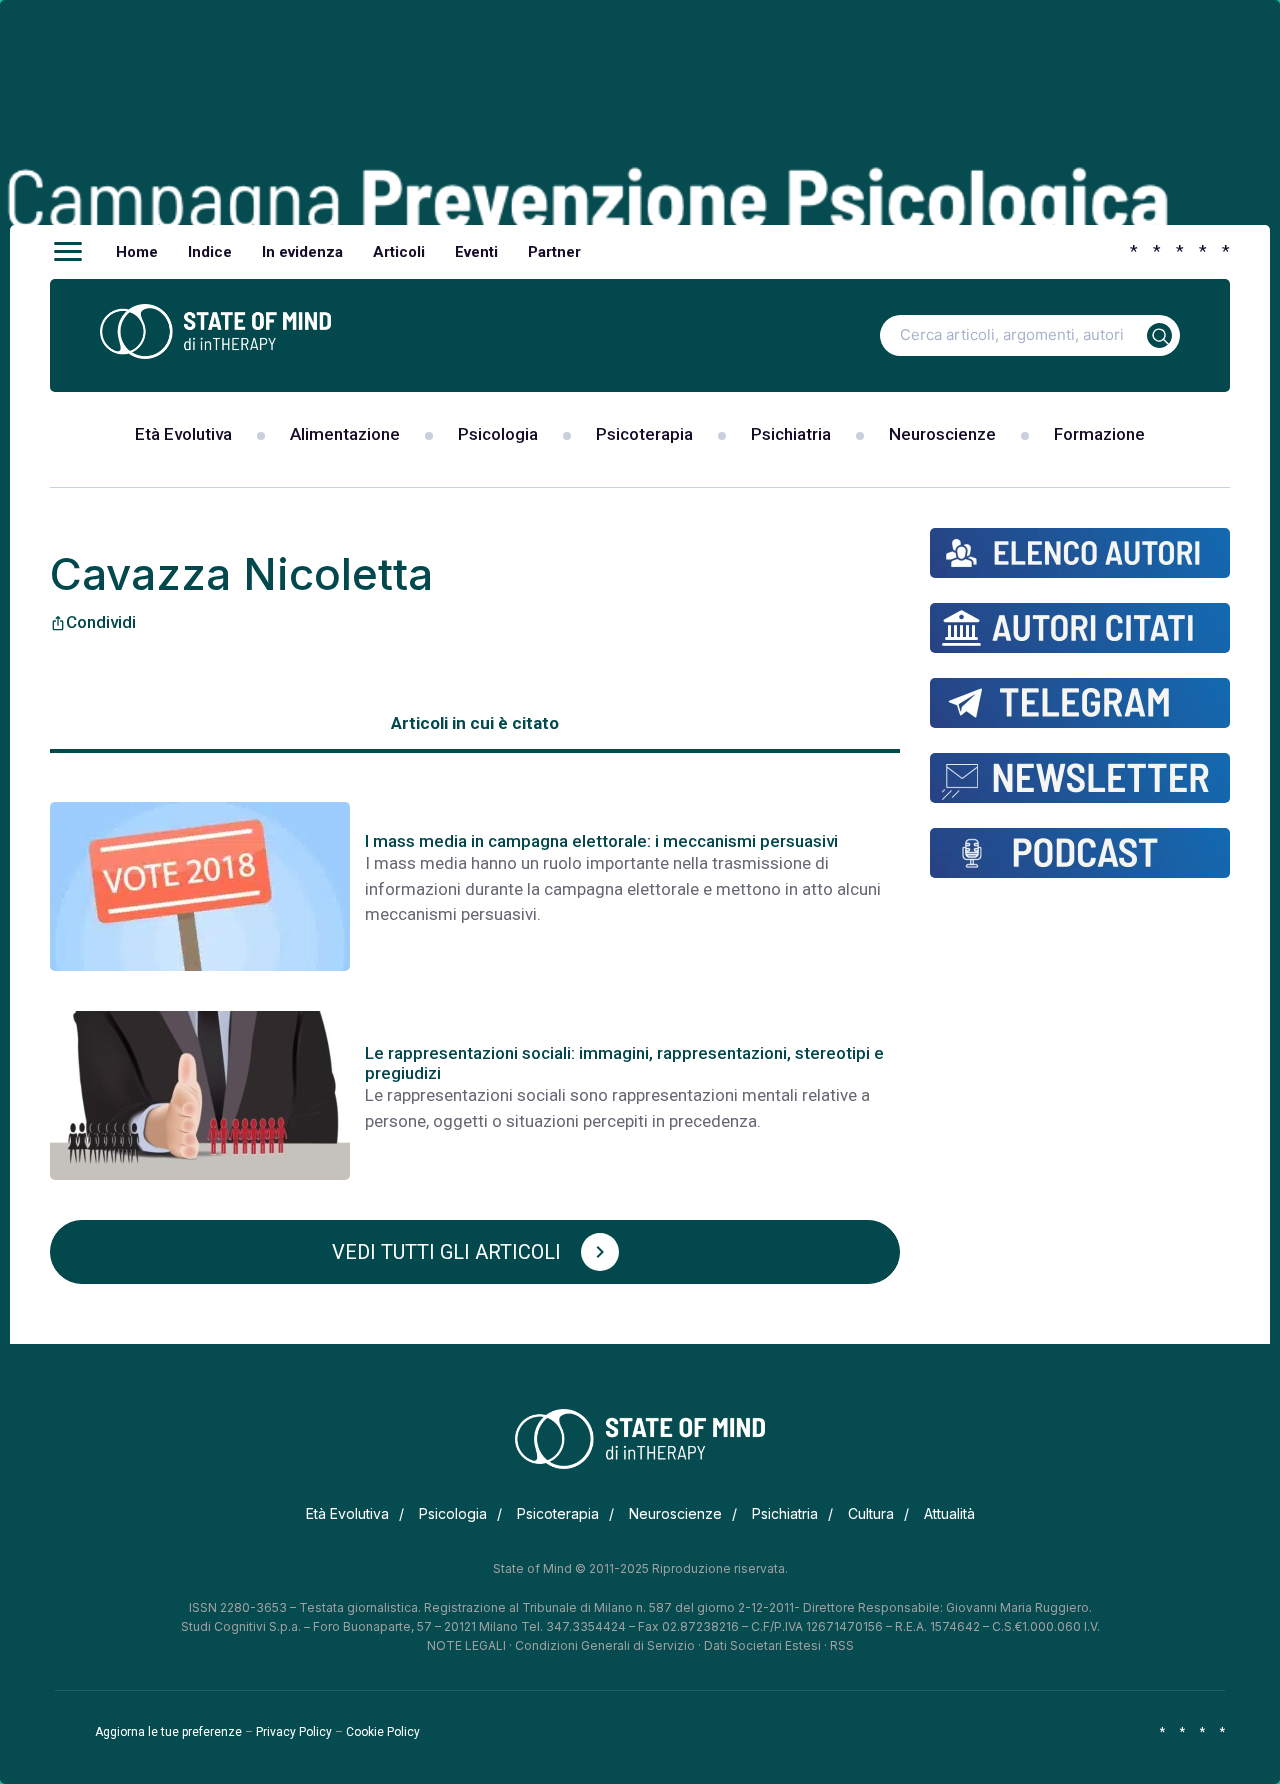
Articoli (399, 252)
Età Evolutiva (183, 434)
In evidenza (302, 252)
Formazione (1099, 434)
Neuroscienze (942, 434)
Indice (210, 252)
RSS (842, 1645)
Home (137, 252)
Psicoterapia (644, 434)
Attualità (949, 1513)
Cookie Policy (383, 1732)
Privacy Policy (294, 1732)
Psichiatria (791, 434)
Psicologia (498, 434)
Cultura (871, 1513)
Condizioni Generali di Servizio (605, 1645)
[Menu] (68, 252)
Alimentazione (345, 434)
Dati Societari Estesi (762, 1645)
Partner (554, 252)
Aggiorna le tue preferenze (168, 1732)
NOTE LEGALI (466, 1645)
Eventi (476, 252)
